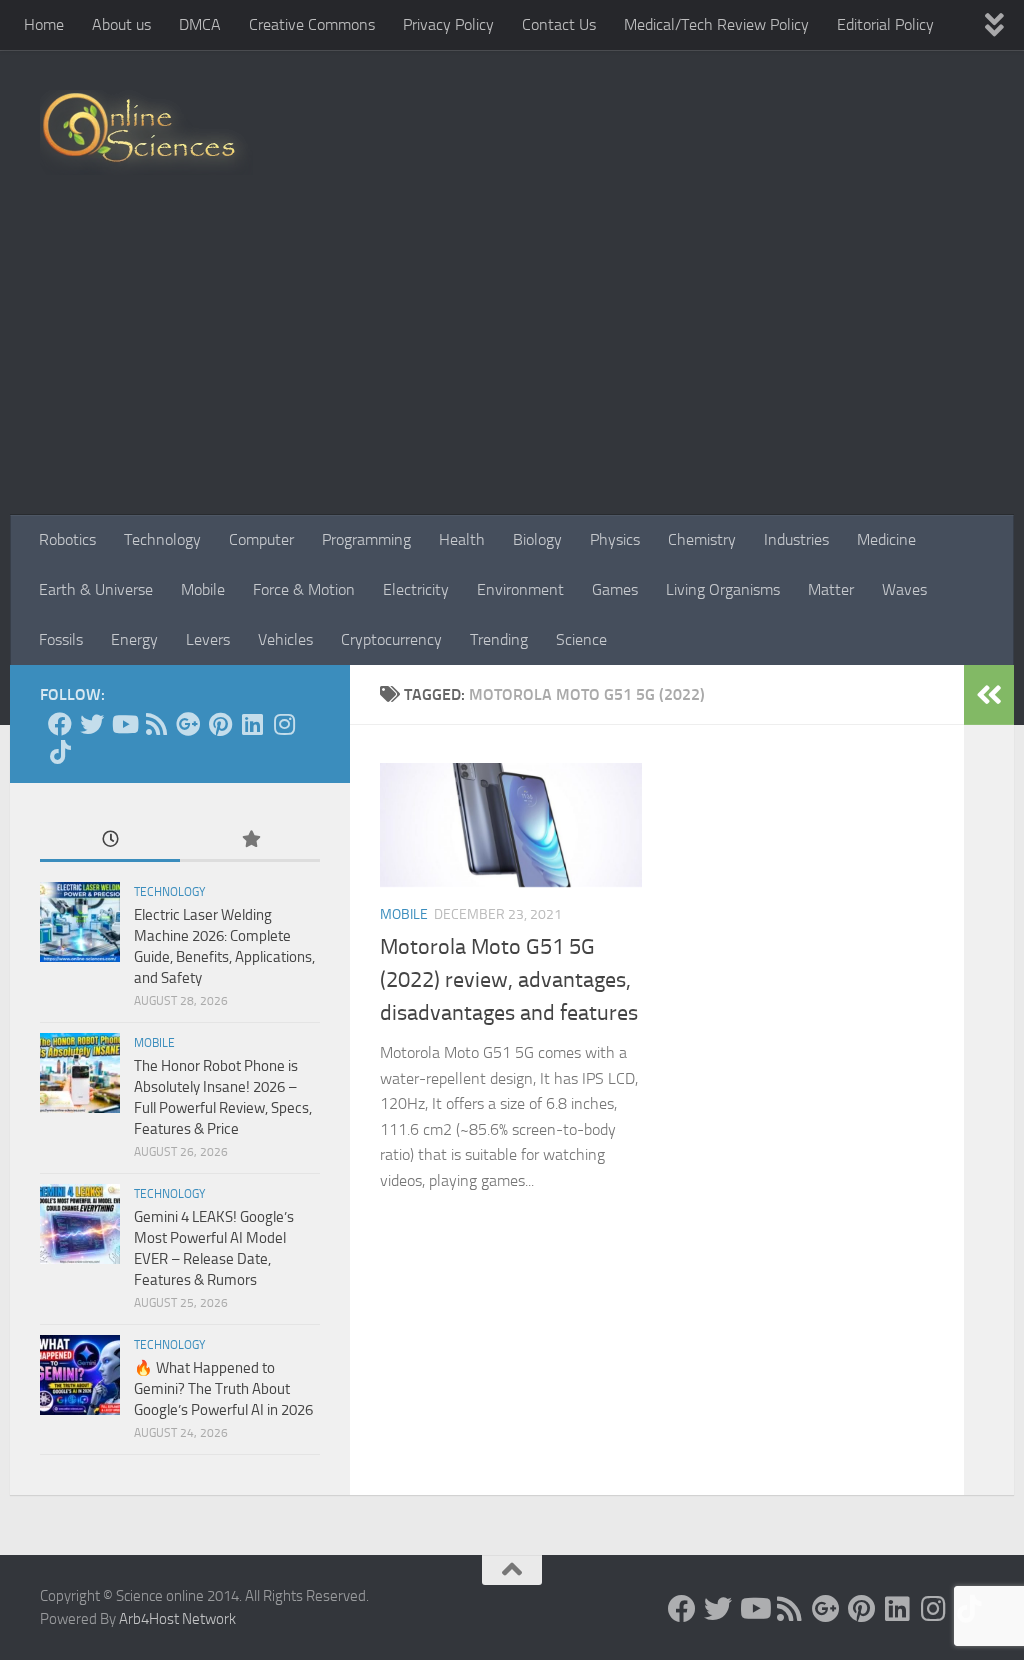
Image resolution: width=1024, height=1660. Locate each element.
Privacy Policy (448, 24)
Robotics (67, 539)
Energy (134, 639)
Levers (208, 639)
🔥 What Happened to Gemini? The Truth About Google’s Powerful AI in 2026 (223, 1389)
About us (121, 24)
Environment (520, 589)
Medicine (886, 539)
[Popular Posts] (250, 840)
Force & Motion (304, 589)
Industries (796, 539)
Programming (366, 539)
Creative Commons (312, 24)
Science (581, 639)
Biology (537, 539)
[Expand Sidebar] (989, 695)
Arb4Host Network (177, 1619)
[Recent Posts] (110, 840)
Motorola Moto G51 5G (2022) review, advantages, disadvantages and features (509, 980)
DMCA (200, 24)
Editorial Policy (885, 24)
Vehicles (285, 639)
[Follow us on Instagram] (284, 724)
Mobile (203, 589)
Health (462, 539)
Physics (615, 539)
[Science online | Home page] (146, 132)
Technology (162, 539)
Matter (831, 589)
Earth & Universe (96, 589)
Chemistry (702, 539)
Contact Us (559, 24)
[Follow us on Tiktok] (60, 752)
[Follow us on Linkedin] (252, 724)
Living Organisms (723, 589)
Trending (499, 639)
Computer (261, 539)
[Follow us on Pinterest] (220, 724)
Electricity (416, 589)
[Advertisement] (512, 365)
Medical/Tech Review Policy (716, 24)
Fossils (61, 639)
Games (615, 589)
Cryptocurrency (391, 639)
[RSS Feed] (156, 724)
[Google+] (188, 724)
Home (44, 24)
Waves (904, 589)
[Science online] (60, 724)
